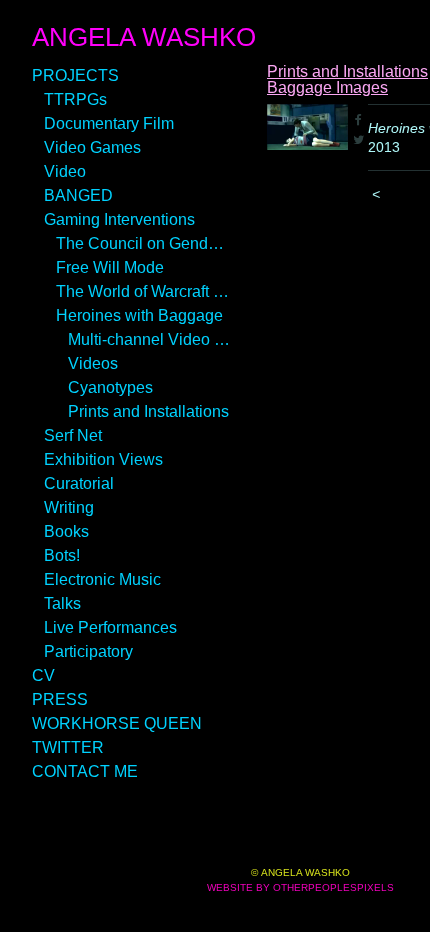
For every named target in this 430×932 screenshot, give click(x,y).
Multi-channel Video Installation (150, 339)
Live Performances (110, 627)
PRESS (60, 699)
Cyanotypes (110, 387)
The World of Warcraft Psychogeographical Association (144, 291)
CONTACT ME (85, 771)
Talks (62, 603)
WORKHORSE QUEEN (117, 723)
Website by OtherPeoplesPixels (300, 887)
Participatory (88, 651)
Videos (93, 363)
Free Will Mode (110, 267)
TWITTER (68, 747)
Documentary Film (109, 123)
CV (43, 675)
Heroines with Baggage (139, 315)
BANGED (78, 195)
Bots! (62, 555)
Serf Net (73, 435)
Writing (69, 507)
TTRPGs (75, 99)
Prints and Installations (148, 411)
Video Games (92, 147)
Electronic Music (102, 579)
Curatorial (79, 483)
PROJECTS (75, 75)
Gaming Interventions (119, 219)
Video (65, 171)
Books (66, 531)
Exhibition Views (103, 459)
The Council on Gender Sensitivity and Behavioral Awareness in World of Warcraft (144, 243)
